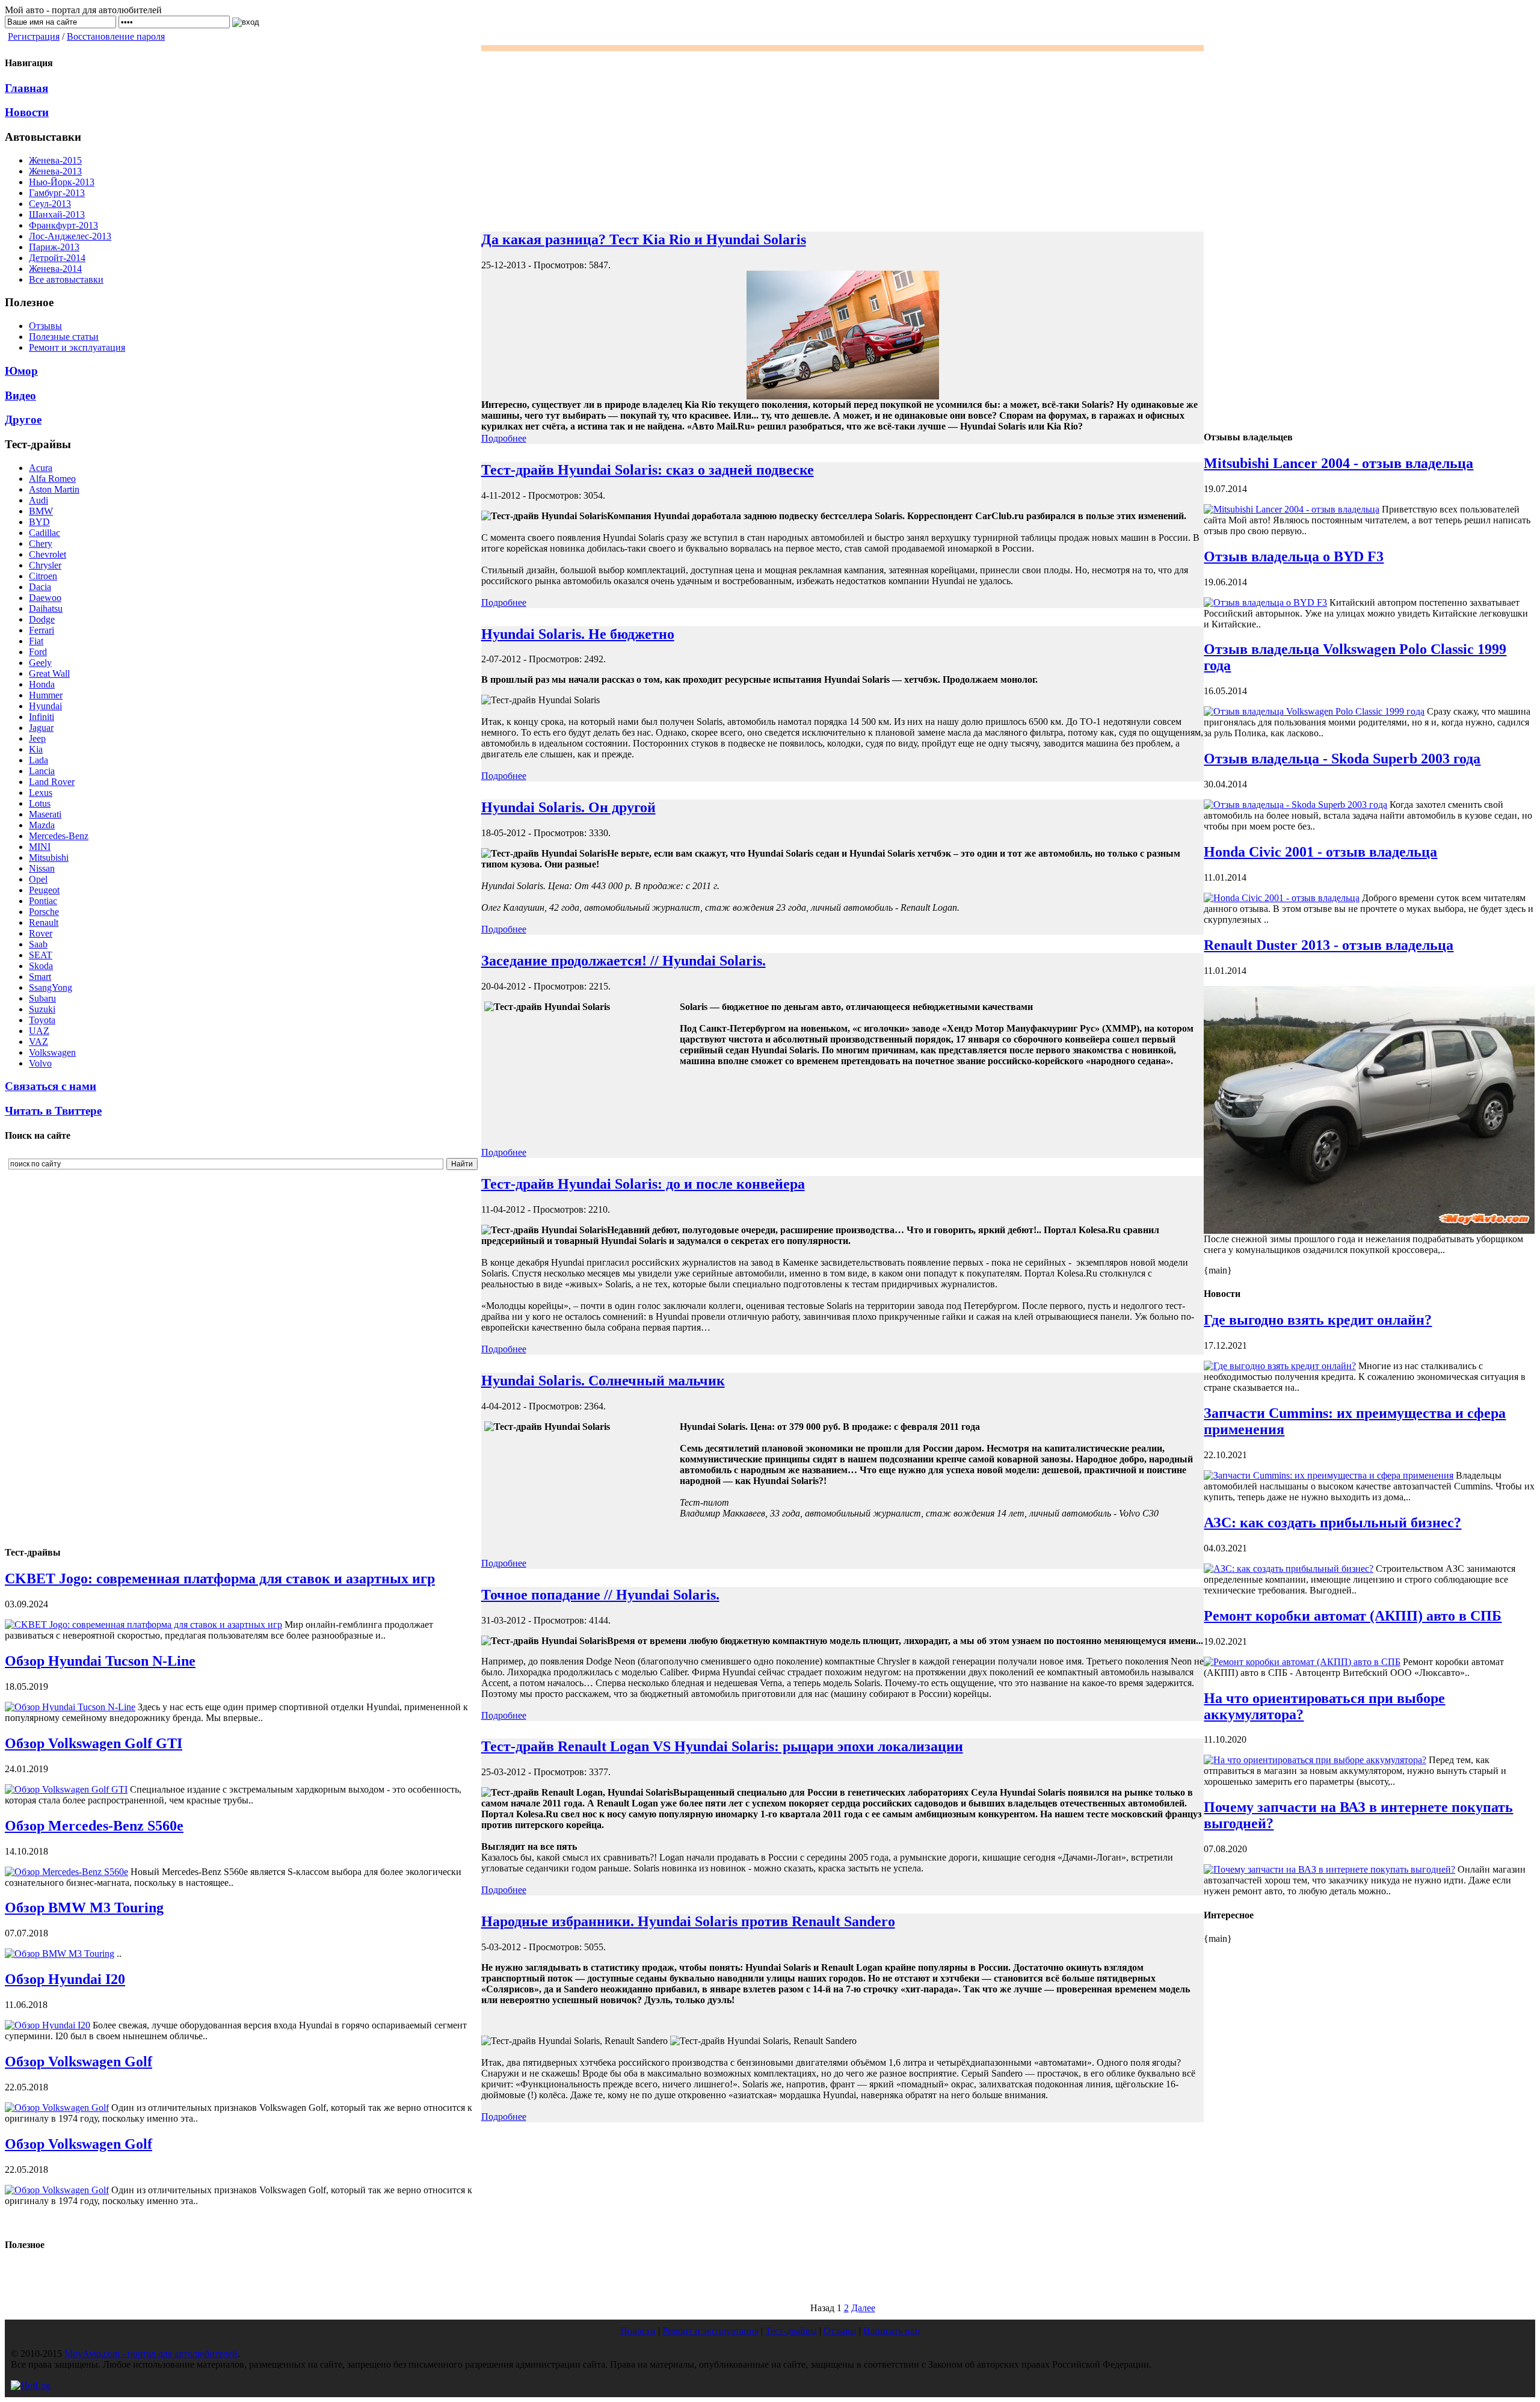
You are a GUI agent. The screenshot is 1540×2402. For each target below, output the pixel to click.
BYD (39, 522)
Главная (26, 88)
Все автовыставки (66, 279)
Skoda (41, 966)
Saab (38, 944)
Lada (38, 760)
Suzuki (42, 1009)
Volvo (40, 1063)
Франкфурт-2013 (63, 225)
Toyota (42, 1020)
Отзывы (45, 326)
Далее (863, 2308)
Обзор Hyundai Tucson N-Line (100, 1661)
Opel (38, 879)
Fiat (36, 641)
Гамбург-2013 (57, 193)
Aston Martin (54, 489)
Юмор (21, 371)
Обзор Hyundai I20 (65, 1979)
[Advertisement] (71, 1354)
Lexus (41, 793)
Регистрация (34, 36)
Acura (41, 468)
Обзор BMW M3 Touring (84, 1908)
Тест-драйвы (791, 2331)
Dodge (42, 619)
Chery (41, 544)
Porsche (44, 912)
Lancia (42, 771)
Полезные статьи (64, 337)
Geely (40, 663)
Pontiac (43, 901)
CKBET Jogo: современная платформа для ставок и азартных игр (220, 1578)
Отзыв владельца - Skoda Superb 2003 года (1342, 759)
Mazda (42, 825)
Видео (20, 396)
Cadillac (45, 533)
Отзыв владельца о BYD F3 (1294, 556)
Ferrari (42, 630)
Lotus (40, 803)
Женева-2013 (55, 171)
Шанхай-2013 (57, 214)
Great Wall (49, 673)
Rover (41, 933)
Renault (44, 922)
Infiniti (42, 717)
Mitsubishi (49, 858)
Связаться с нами (51, 1086)
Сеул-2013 (50, 204)
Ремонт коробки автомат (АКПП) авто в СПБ (1353, 1616)
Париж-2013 (54, 247)
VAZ (38, 1042)
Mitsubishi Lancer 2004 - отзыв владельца (1338, 463)
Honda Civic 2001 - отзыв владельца (1320, 852)
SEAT (41, 955)
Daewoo (45, 598)
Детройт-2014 (57, 258)
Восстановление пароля (116, 36)
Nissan (42, 868)
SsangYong (51, 987)
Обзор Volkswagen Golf (79, 2062)
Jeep (37, 738)
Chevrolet (48, 554)
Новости (27, 112)
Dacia (40, 587)
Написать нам (892, 2331)
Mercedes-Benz (59, 836)
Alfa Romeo (52, 479)
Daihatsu (46, 608)
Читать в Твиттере (53, 1111)
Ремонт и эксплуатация (77, 347)
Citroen (43, 576)
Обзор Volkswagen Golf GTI (94, 1743)
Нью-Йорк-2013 (62, 182)
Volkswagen (52, 1052)
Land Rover (52, 782)
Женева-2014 (55, 269)
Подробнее (504, 438)
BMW (41, 511)
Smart (40, 977)
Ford (38, 652)
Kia (36, 749)
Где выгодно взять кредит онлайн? (1318, 1320)
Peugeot (44, 890)
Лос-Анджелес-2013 (70, 236)
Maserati (45, 814)
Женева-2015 (55, 160)
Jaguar (41, 728)
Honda (42, 684)
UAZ (39, 1031)
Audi (38, 500)
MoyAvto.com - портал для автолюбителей (151, 2354)
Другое (23, 420)
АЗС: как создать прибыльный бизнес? (1332, 1523)
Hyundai (45, 706)
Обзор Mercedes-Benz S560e (94, 1826)
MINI (40, 847)
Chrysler (45, 565)
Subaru (42, 998)
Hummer (46, 695)
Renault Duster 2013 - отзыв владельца (1329, 945)
